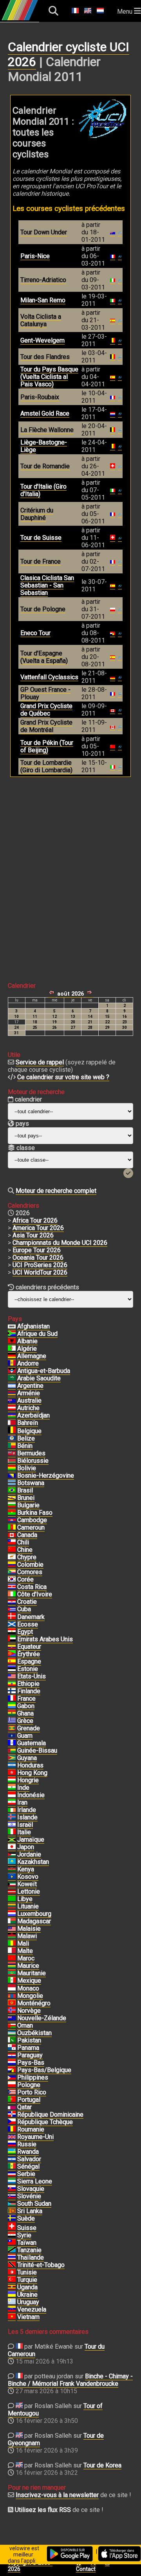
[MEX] (12, 1981)
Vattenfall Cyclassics (49, 677)
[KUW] (12, 1884)
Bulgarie (28, 1505)
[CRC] (12, 1587)
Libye (25, 1899)
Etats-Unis (32, 1676)
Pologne (29, 2085)
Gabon (26, 1706)
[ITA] (12, 1832)
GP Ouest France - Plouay (45, 693)
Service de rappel (40, 1062)
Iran (22, 1802)
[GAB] (12, 1706)
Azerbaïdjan (33, 1415)
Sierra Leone (35, 2181)
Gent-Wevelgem (42, 340)
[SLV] (12, 2159)
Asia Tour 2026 (33, 1235)
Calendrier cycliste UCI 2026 (69, 54)
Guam (25, 1736)
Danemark (31, 1617)
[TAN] (12, 2250)
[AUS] (12, 1401)
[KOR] (12, 1580)
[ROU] (12, 2130)
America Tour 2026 (38, 1228)
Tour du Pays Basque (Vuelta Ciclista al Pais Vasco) (49, 377)
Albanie (27, 1341)
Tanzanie (29, 2250)
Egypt (25, 1632)
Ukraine (27, 2295)
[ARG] (12, 1386)
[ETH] (12, 1684)
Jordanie (29, 1854)
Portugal (29, 2100)
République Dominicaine (50, 2115)
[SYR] (12, 2235)
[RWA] (12, 2152)
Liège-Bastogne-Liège (44, 446)
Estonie (28, 1669)
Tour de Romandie (45, 466)
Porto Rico (32, 2092)
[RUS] (12, 2144)
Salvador (29, 2159)
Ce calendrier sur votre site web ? (63, 1077)
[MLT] (12, 1951)
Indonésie (31, 1795)
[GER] (12, 1356)
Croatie (27, 1602)
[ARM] (12, 1393)
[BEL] (12, 1431)
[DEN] (12, 1617)
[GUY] (12, 1758)
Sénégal (28, 2166)
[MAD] (12, 1921)
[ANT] (12, 1371)
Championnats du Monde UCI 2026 (60, 1243)
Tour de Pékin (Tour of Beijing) (47, 746)
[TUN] (12, 2273)
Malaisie (29, 1929)
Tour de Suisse (41, 538)
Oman (25, 2025)
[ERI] (12, 1654)
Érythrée (29, 1654)
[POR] (12, 2100)
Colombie (30, 1565)
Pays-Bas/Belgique (44, 2070)
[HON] (12, 1766)
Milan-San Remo (43, 300)
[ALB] (12, 1341)
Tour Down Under (44, 232)
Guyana (27, 1758)
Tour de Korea (102, 2465)
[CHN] (12, 1550)
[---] (12, 2070)
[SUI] (12, 2228)
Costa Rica (32, 1587)
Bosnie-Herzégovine (46, 1475)
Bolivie (27, 1468)
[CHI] (12, 1542)
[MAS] (12, 1929)
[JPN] (12, 1847)
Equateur (29, 1647)
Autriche (28, 1408)
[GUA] (12, 1743)
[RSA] (12, 1334)
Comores (30, 1572)
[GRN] (12, 1728)
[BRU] (12, 1498)
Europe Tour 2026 (37, 1250)
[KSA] (12, 1378)
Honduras (30, 1765)
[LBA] (12, 1899)
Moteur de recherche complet (56, 1191)
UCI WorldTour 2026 (40, 1272)
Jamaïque (31, 1840)
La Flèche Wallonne (47, 430)
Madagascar (34, 1921)
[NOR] (12, 2011)
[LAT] (12, 1892)
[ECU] (12, 1647)
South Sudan (34, 2204)
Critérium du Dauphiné (37, 514)
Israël (25, 1825)
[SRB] (12, 2174)
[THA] (12, 2258)
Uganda (27, 2287)
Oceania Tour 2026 (38, 1258)
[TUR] (12, 2280)
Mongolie (30, 1996)
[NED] (12, 2063)
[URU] (12, 2302)
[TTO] (12, 2265)
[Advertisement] (70, 873)
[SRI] (12, 2211)
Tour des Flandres (45, 357)
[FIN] (12, 1691)
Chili (23, 1542)
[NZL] (12, 2018)
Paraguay (30, 2055)
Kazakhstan (33, 1862)
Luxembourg (34, 1914)
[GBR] (12, 2137)
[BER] (12, 1453)
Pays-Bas (31, 2063)
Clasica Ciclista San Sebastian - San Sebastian (47, 585)
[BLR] (12, 1461)
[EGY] (12, 1632)
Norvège (29, 2011)
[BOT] (12, 1483)
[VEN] (12, 2310)
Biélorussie (33, 1461)
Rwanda (28, 2152)
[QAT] (12, 2107)
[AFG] (12, 1326)
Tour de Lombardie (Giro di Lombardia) (46, 766)
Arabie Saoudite (39, 1378)
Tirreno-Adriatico (43, 280)
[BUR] (12, 1513)
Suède (26, 2218)
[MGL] (12, 1996)
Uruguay (28, 2302)
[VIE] (12, 2317)
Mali (23, 1943)
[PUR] (12, 2092)
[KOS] (12, 1877)
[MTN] (12, 1973)
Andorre (28, 1363)
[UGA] (12, 2287)
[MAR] (12, 1958)
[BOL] (12, 1468)
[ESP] (12, 1662)
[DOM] (12, 2115)
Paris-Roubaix (40, 397)
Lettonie (29, 1891)
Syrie (24, 2235)
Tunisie (27, 2272)
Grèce (25, 1721)
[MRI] (12, 1966)
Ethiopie (28, 1684)
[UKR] (12, 2295)
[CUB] (12, 1609)
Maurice (28, 1966)
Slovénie (29, 2196)
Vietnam (28, 2317)
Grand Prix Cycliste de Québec (46, 710)
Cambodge (32, 1520)
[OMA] (12, 2026)
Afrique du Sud (37, 1334)
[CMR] (12, 1528)
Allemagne (32, 1356)
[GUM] (12, 1736)
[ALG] (12, 1349)
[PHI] (12, 2078)
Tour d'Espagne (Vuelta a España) (44, 657)
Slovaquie (31, 2189)
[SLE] (12, 2181)
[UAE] (12, 1639)
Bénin (25, 1446)
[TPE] (12, 2243)
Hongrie (28, 1780)
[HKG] (12, 1773)
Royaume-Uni (35, 2137)
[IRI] (12, 1803)
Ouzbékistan (34, 2033)
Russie (27, 2144)
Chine (25, 1550)
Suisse (27, 2228)
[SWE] (12, 2219)
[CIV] (12, 1594)
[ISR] (12, 1825)
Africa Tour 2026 (35, 1220)
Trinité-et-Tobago (41, 2265)
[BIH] (12, 1476)
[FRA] (12, 1699)
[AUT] (12, 1408)
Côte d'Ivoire (35, 1594)
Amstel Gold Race (45, 413)
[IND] (12, 1788)
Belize (26, 1438)
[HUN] (12, 1780)
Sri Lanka (30, 2211)
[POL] (12, 2085)
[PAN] (12, 2048)
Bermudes (31, 1453)
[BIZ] (12, 1439)
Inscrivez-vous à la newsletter (57, 2495)
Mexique (29, 1981)
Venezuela (32, 2309)
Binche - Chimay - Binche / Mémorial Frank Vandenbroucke (70, 2380)
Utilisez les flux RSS (43, 2510)
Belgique (29, 1431)
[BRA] (12, 1491)
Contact (86, 2569)
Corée (25, 1579)
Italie (24, 1832)
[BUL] (12, 1505)
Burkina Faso (35, 1513)
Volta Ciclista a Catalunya (41, 320)
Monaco (28, 1988)
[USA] (12, 1676)
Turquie (27, 2280)
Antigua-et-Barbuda (44, 1371)
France (26, 1699)
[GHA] (12, 1714)
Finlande (29, 1691)
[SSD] (12, 2204)
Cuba (24, 1609)
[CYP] (12, 1557)
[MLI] (12, 1944)
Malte (25, 1951)
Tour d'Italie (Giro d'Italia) (43, 490)
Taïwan (27, 2243)
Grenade (29, 1728)
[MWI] (12, 1936)
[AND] (12, 1364)
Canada (27, 1535)
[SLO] (12, 2196)
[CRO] (12, 1602)
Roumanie (31, 2129)
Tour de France (41, 561)
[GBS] (12, 1751)
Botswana (31, 1483)
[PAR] (12, 2055)
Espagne (29, 1661)
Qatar (24, 2107)
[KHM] (12, 1520)
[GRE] (12, 1721)
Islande (27, 1817)
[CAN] (12, 1535)
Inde (23, 1788)
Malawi (27, 1936)
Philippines (33, 2077)
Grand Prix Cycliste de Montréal (46, 726)
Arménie (29, 1393)
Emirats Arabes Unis (45, 1639)
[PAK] (12, 2040)
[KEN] (12, 1869)
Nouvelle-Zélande (42, 2018)
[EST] (12, 1669)
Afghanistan (33, 1326)
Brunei (26, 1498)
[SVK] (12, 2189)
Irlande (27, 1810)
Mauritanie (32, 1973)
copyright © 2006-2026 (30, 2566)
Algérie (27, 1349)
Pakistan (29, 2040)
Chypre (27, 1557)
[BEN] (12, 1446)
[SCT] (12, 1625)
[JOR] (12, 1855)
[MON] (12, 1989)
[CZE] (12, 2122)
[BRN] (12, 1423)
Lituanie (28, 1906)
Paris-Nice (35, 256)
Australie (29, 1400)
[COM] (12, 1572)
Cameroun (31, 1527)
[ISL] (12, 1817)
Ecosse (28, 1624)
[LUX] (12, 1914)
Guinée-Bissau (37, 1750)
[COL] (12, 1565)
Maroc (26, 1958)
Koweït (27, 1884)
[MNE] (12, 2003)
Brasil (25, 1490)
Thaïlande (31, 2257)
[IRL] (12, 1810)
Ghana (25, 1713)
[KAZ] (12, 1862)
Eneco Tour (35, 633)
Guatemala (32, 1743)
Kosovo (28, 1877)
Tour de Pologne (43, 609)
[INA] (12, 1795)
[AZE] (12, 1416)
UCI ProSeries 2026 (40, 1265)
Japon (26, 1847)
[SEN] (12, 2167)
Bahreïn (28, 1423)
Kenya (26, 1869)
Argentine (30, 1386)
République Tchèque (45, 2122)
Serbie (26, 2174)
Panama (28, 2048)
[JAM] (12, 1840)
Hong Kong (32, 1773)
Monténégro (34, 2003)
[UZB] (12, 2033)
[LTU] (12, 1907)
